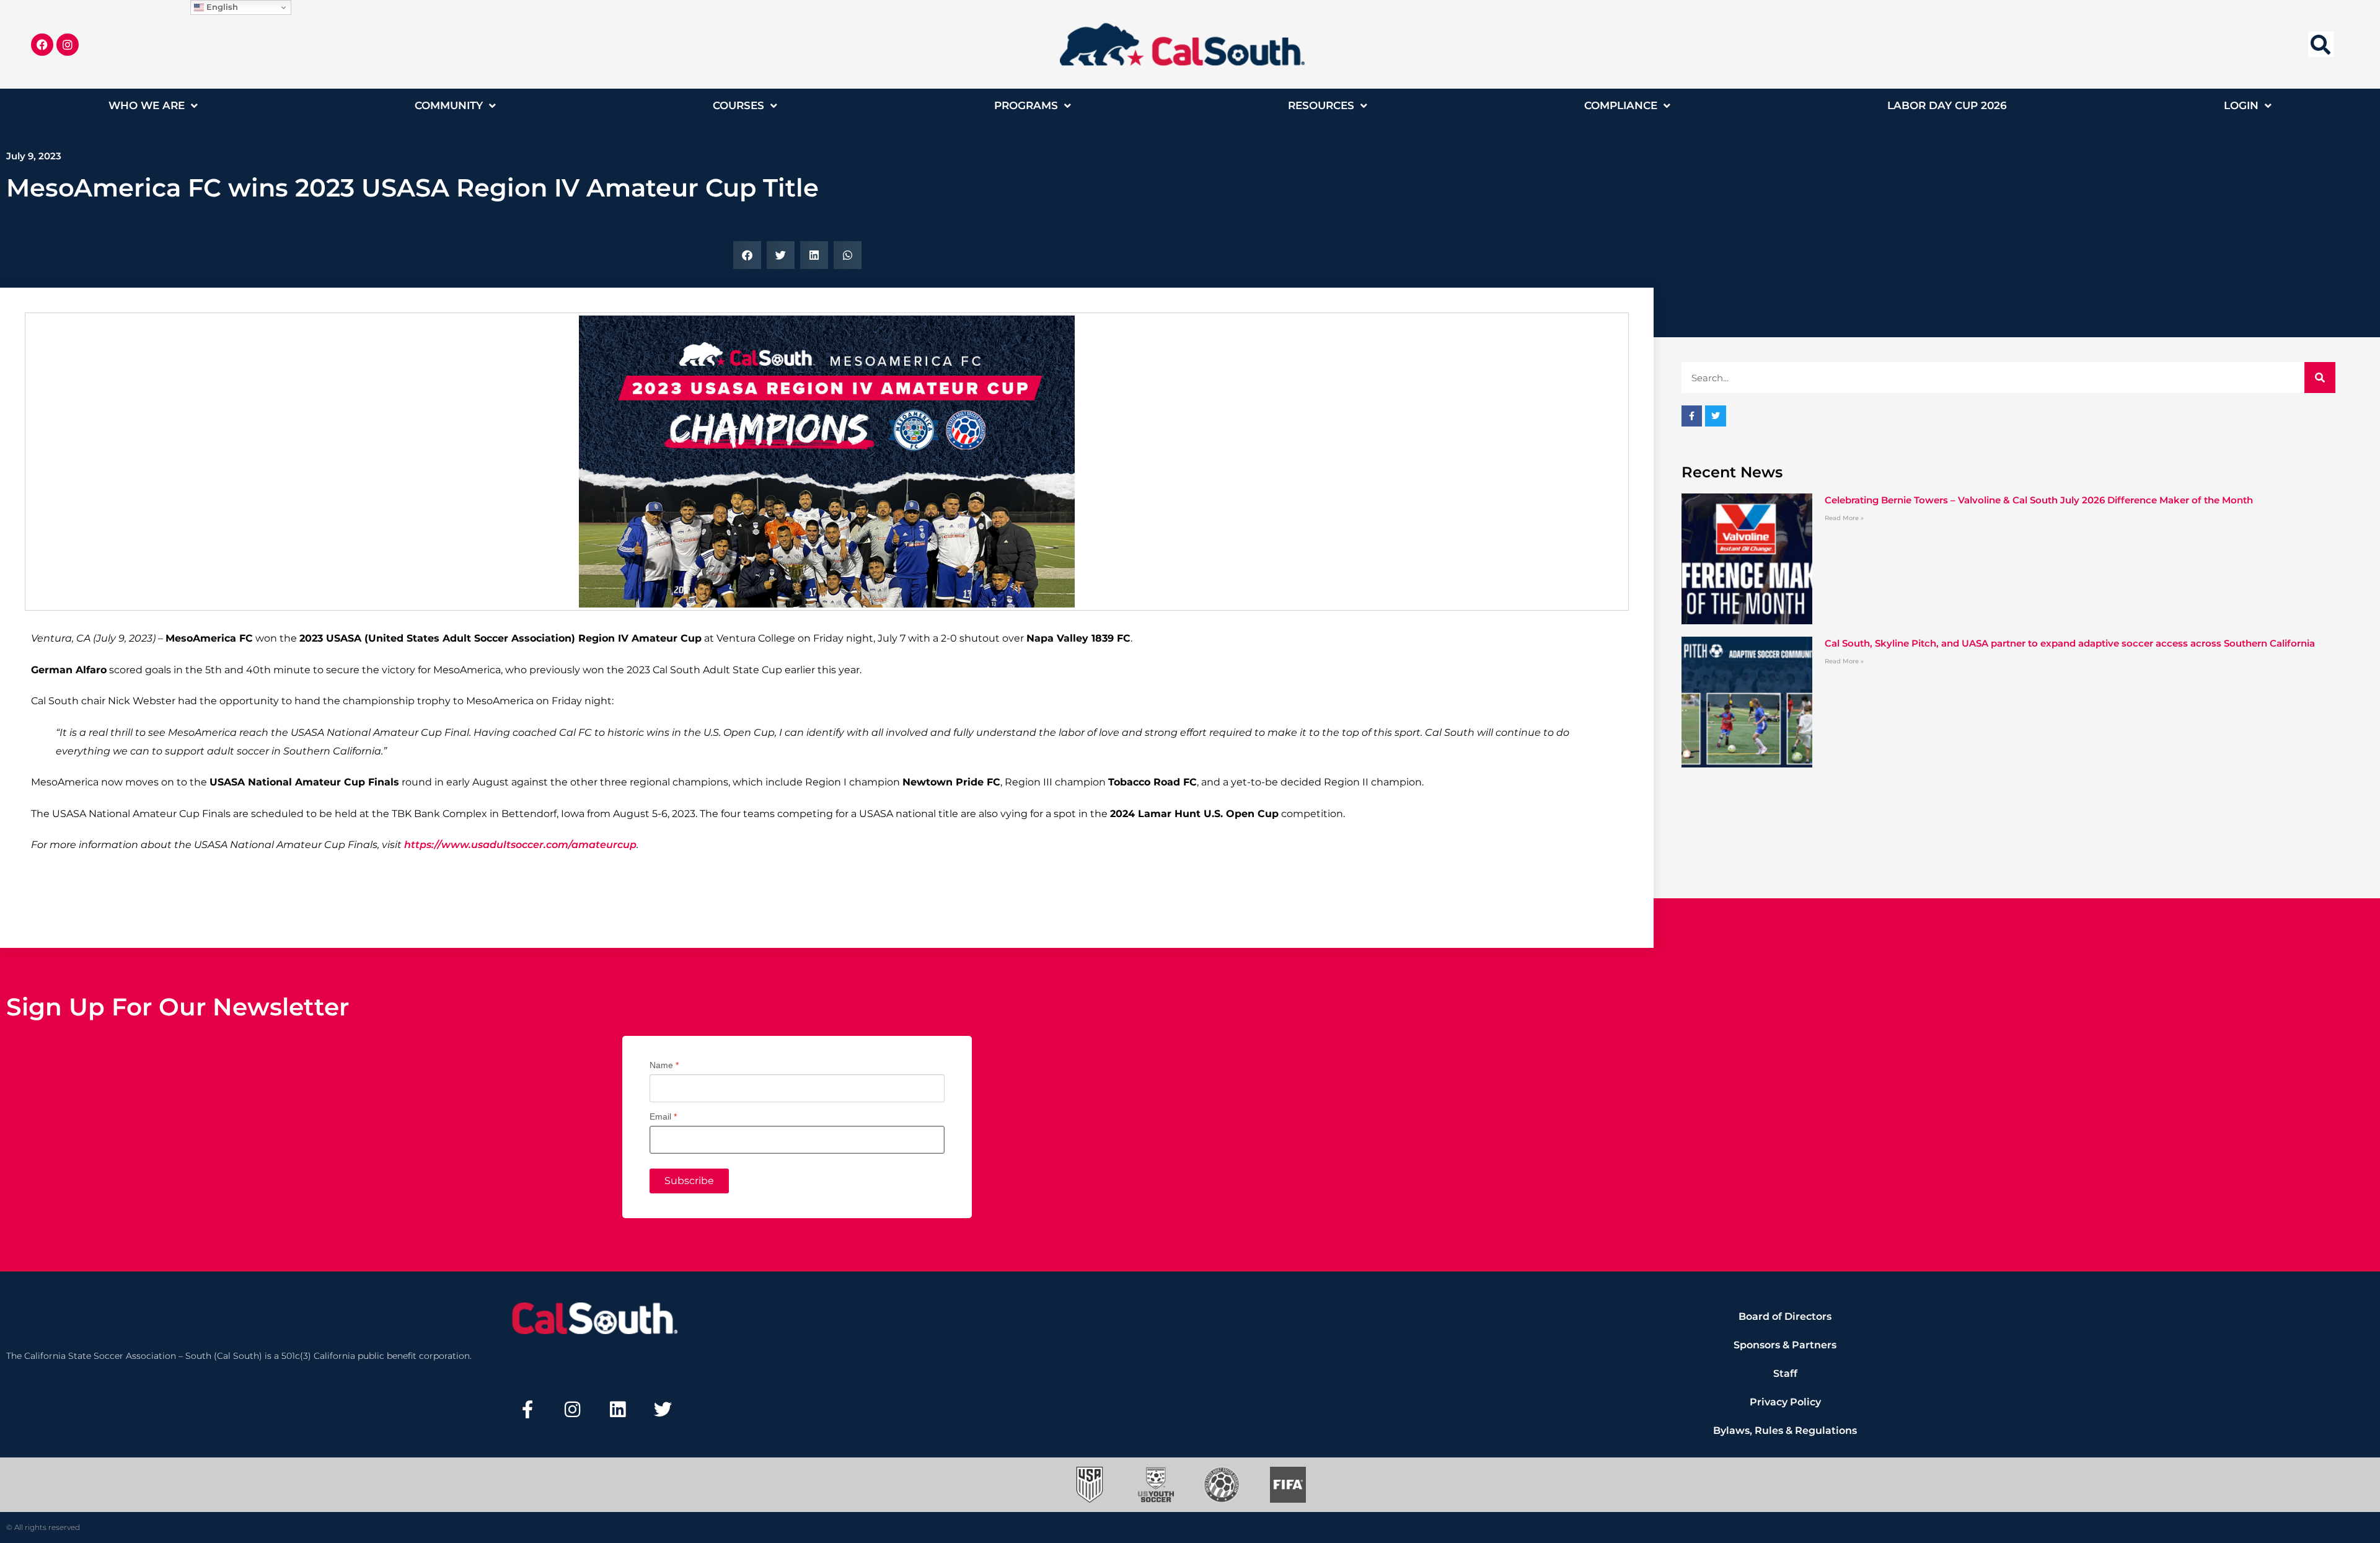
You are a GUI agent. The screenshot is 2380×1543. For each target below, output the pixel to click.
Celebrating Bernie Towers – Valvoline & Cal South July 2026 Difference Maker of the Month (2039, 500)
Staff (1785, 1373)
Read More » (1844, 518)
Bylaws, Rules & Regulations (1785, 1430)
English (221, 7)
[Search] (2320, 378)
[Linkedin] (618, 1410)
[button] (2321, 44)
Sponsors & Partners (1785, 1345)
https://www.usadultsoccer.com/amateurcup (520, 845)
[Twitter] (663, 1410)
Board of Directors (1785, 1316)
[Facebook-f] (527, 1410)
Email (663, 1116)
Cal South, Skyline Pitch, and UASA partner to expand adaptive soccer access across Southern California (2070, 643)
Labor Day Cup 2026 (1947, 105)
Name (664, 1065)
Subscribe (689, 1181)
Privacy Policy (1785, 1402)
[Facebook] (42, 45)
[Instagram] (68, 45)
